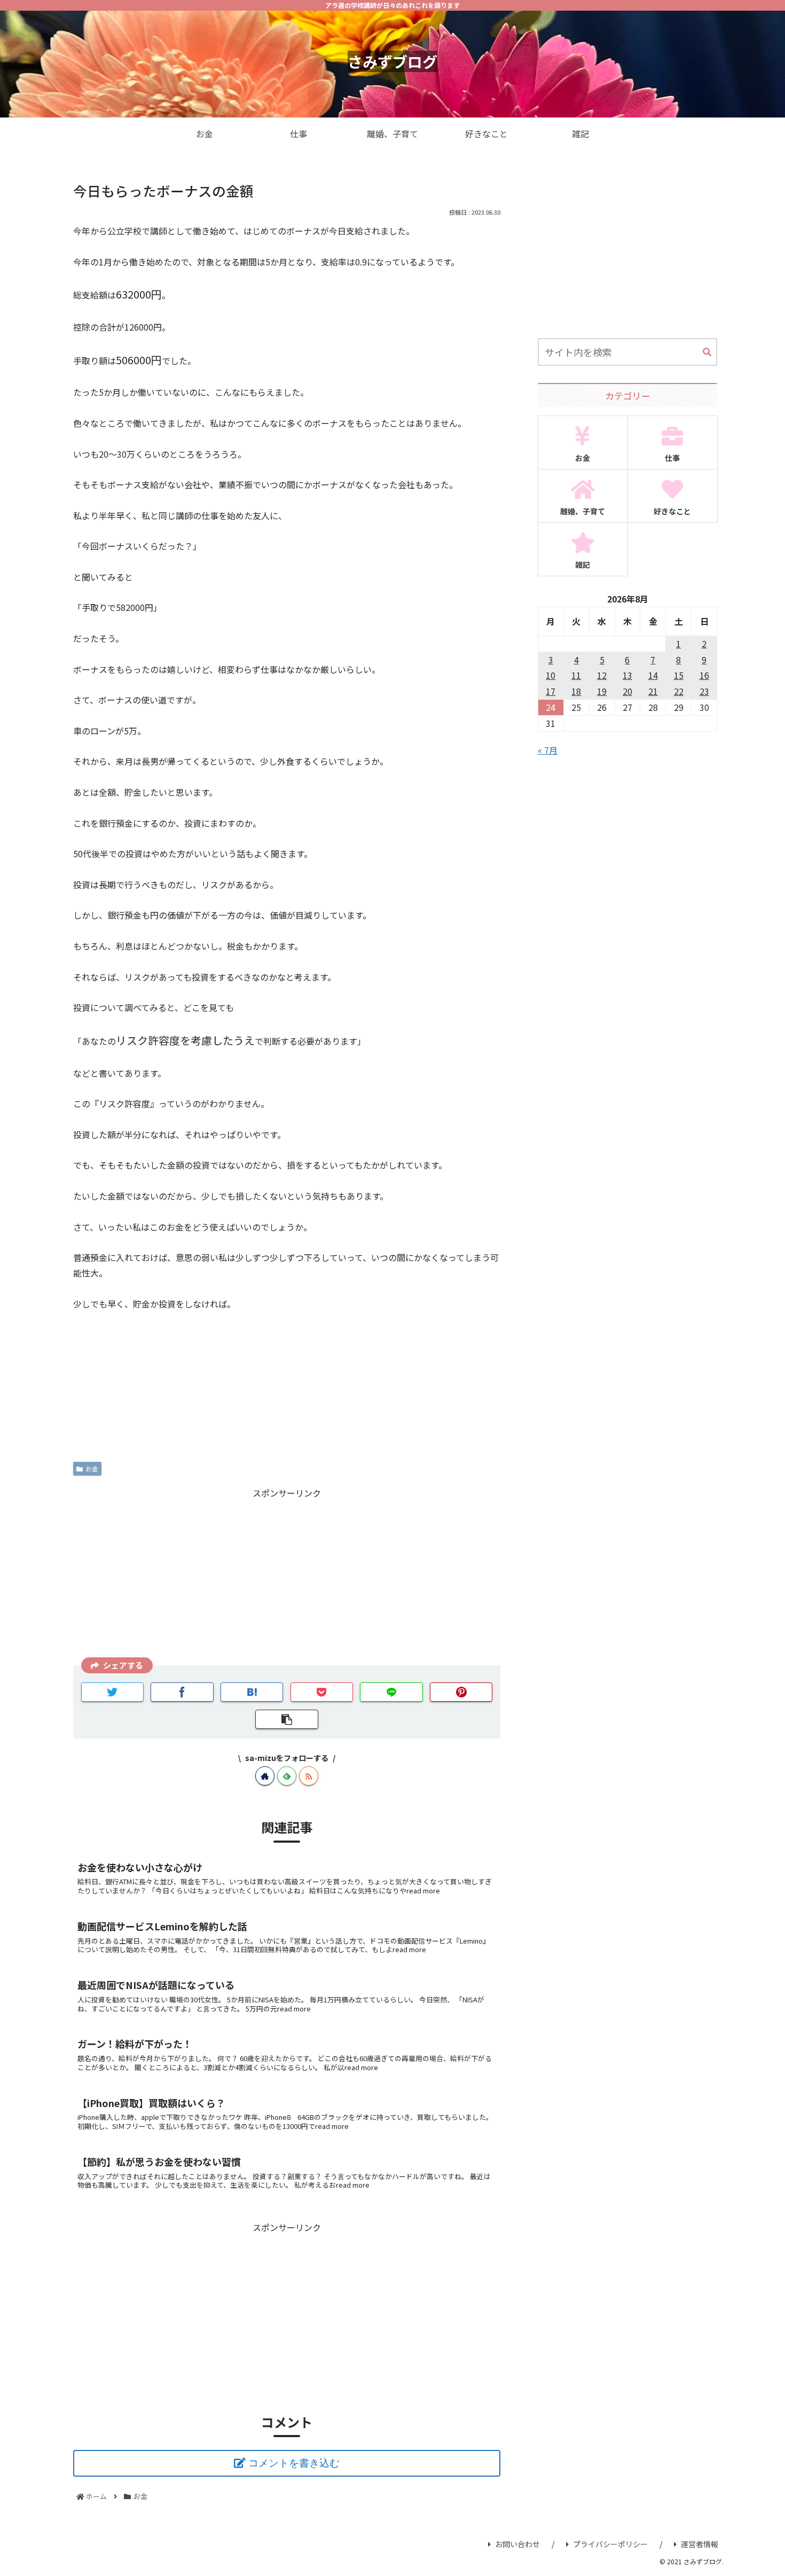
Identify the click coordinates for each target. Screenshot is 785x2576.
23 (704, 691)
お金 (92, 1469)
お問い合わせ (517, 2544)
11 (576, 675)
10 (551, 675)
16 (704, 675)
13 (627, 675)
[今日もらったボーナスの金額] (252, 1692)
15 (679, 675)
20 (627, 691)
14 (653, 675)
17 (551, 691)
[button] (707, 353)
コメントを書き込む (294, 2463)
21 (653, 691)
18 (576, 691)
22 (679, 691)
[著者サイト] (265, 1776)
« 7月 (548, 750)
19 (602, 691)
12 (602, 675)
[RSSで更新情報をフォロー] (309, 1776)
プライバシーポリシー (610, 2544)
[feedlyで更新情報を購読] (287, 1776)
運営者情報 (700, 2544)
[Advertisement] (287, 1575)
